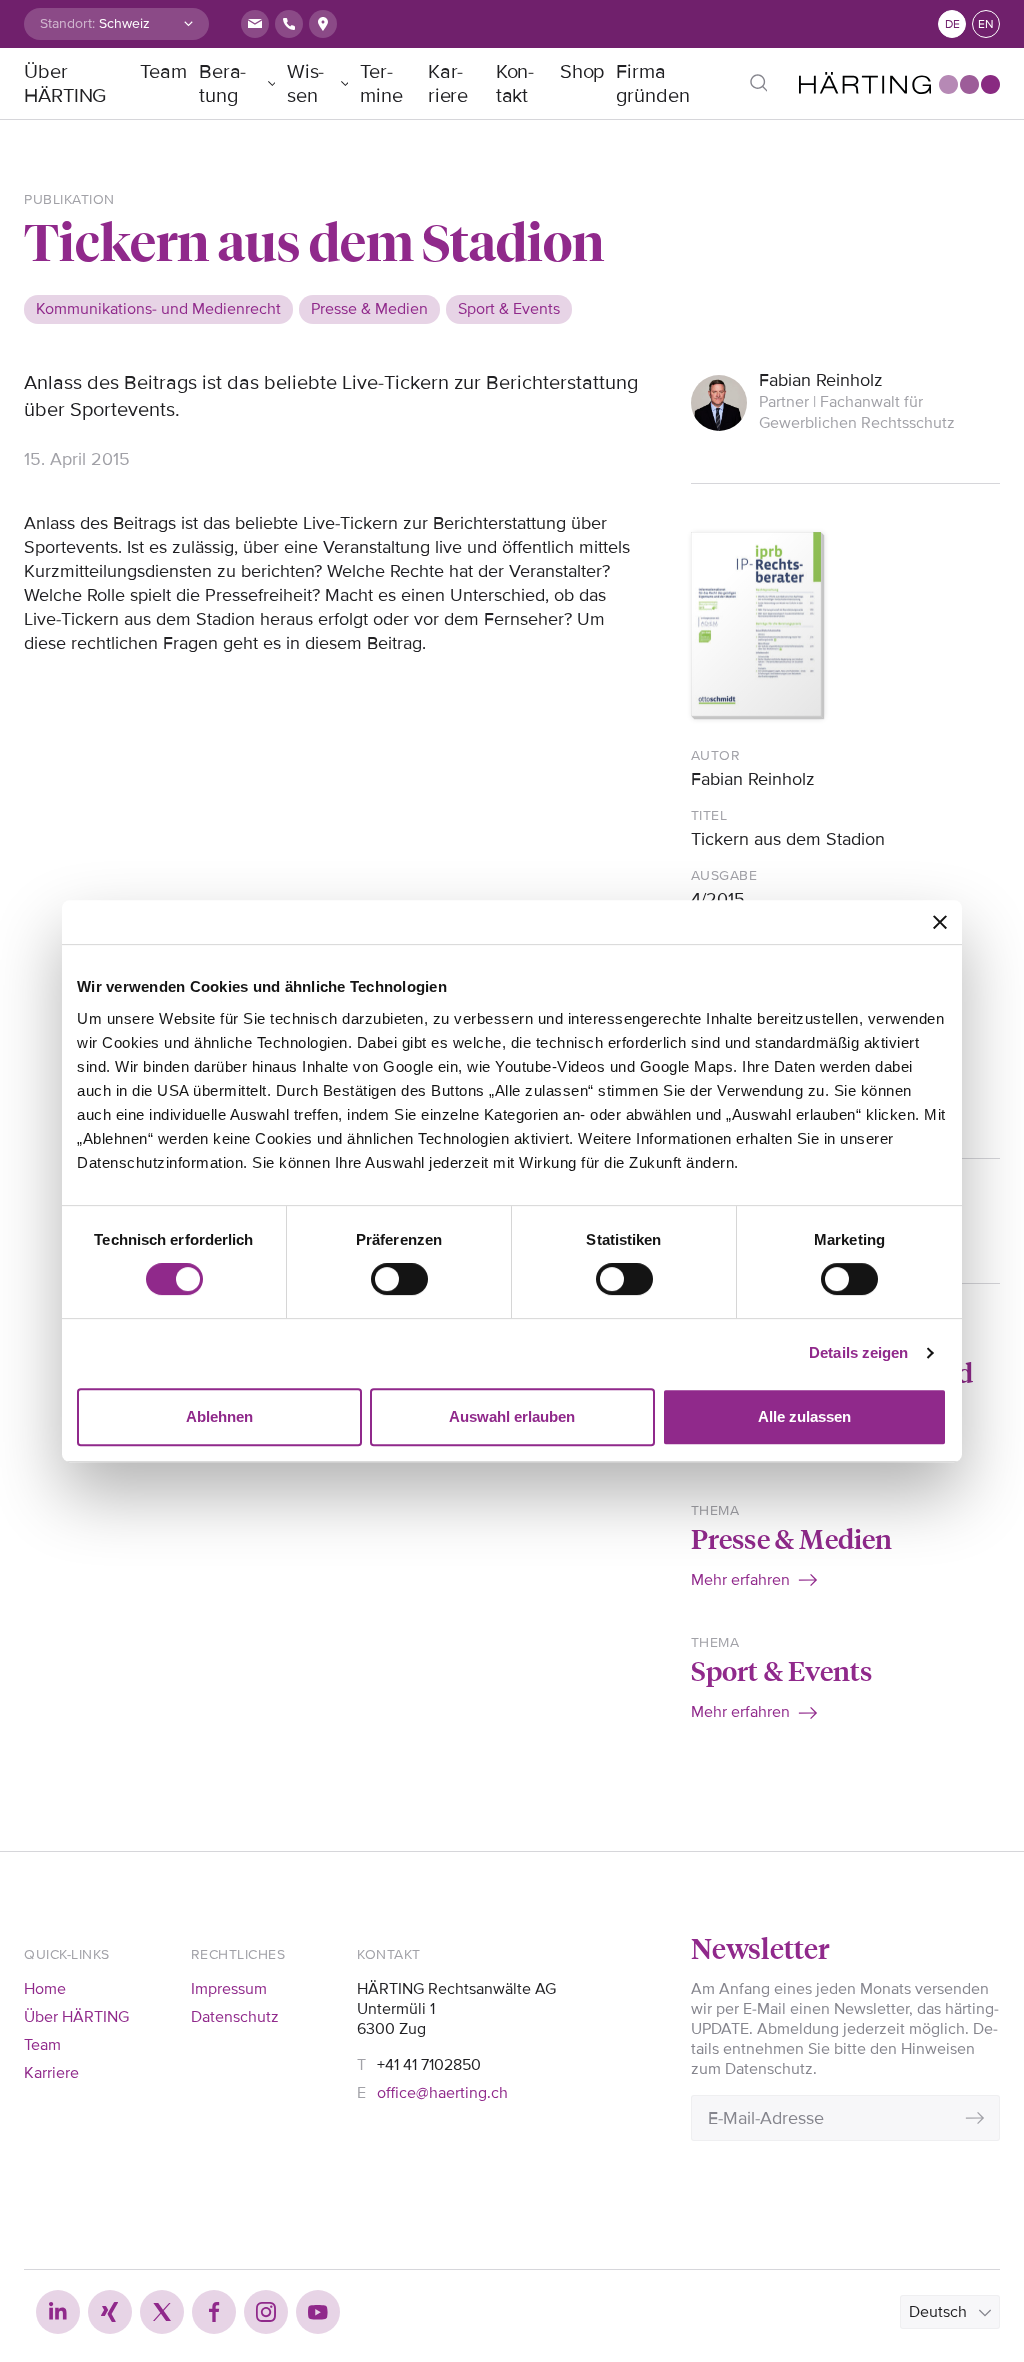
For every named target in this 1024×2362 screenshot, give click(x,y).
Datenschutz (235, 2017)
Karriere (448, 84)
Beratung (223, 84)
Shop (582, 72)
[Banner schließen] (940, 922)
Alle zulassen (804, 1416)
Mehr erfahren (740, 1580)
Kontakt (515, 84)
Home (45, 1989)
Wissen (306, 84)
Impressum (229, 1989)
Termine (381, 84)
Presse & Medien (792, 1537)
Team (163, 72)
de (952, 24)
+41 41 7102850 (429, 2065)
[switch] (399, 1279)
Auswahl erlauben (512, 1416)
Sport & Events (782, 1669)
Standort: (67, 23)
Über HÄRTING (65, 84)
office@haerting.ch (442, 2093)
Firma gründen (652, 84)
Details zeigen (858, 1352)
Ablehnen (219, 1416)
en (986, 24)
